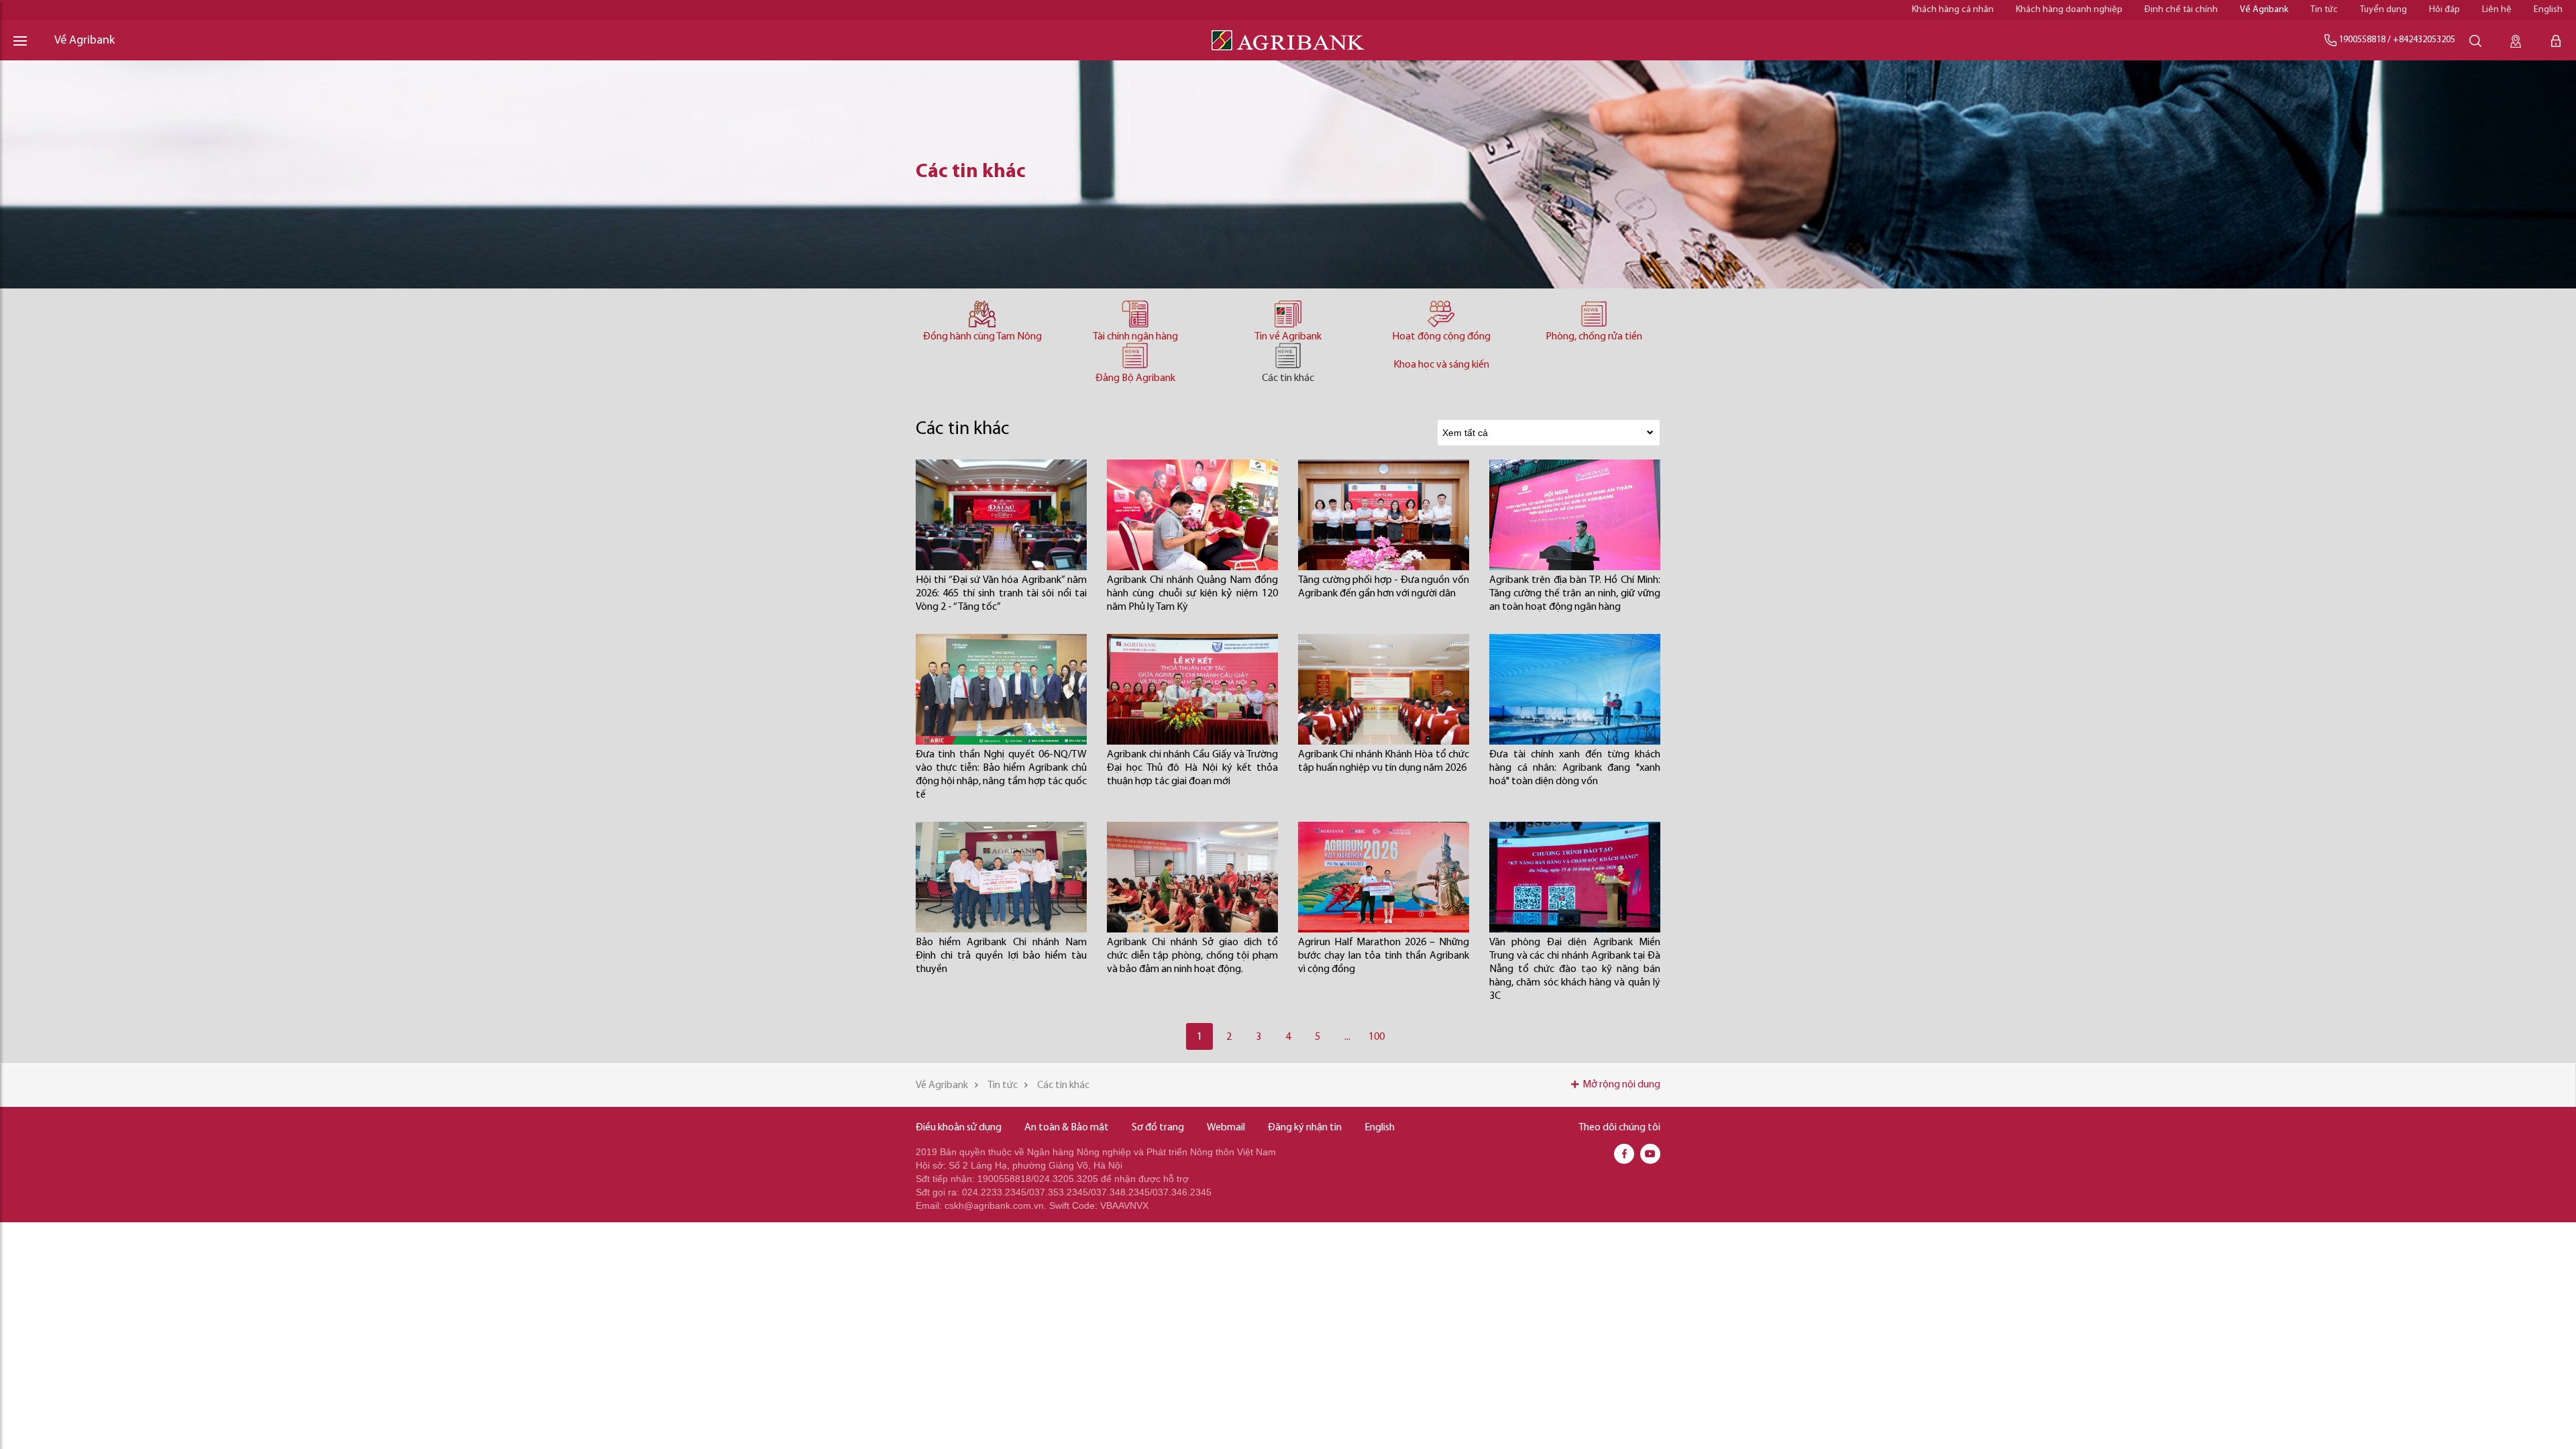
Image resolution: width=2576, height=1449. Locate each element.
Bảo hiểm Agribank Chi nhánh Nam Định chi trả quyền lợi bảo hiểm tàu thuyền (1001, 956)
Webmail (1226, 1128)
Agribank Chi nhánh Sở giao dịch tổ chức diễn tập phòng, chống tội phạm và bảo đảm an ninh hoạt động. (1192, 956)
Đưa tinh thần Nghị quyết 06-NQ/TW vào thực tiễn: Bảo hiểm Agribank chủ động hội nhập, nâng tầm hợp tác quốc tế (1001, 775)
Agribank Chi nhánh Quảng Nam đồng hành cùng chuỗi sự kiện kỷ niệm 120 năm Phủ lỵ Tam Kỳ (1192, 594)
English (2548, 10)
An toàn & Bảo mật (1067, 1128)
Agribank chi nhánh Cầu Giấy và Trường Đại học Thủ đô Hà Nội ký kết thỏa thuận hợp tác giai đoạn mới (1192, 768)
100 (1377, 1037)
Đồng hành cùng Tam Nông (982, 337)
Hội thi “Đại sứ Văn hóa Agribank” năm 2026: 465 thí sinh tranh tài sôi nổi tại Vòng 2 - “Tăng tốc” (1001, 594)
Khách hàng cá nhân (1953, 10)
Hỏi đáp (2445, 10)
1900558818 (2362, 40)
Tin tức (2324, 10)
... (1347, 1037)
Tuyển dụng (2383, 10)
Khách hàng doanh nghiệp (2069, 10)
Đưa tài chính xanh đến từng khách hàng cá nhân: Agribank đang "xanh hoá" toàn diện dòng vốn (1575, 768)
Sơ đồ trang (1158, 1128)
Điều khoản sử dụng (959, 1128)
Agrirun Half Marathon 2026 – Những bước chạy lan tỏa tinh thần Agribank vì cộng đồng (1384, 956)
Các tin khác (1288, 378)
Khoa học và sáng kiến (1441, 365)
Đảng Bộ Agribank (1135, 378)
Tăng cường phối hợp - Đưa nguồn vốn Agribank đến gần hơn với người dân (1384, 587)
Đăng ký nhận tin (1305, 1128)
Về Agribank (2264, 10)
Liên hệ (2497, 10)
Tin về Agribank (1288, 337)
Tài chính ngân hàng (1135, 337)
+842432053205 (2424, 40)
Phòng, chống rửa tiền (1594, 337)
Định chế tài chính (2181, 10)
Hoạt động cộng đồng (1441, 337)
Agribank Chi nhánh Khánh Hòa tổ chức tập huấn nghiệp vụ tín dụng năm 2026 (1384, 761)
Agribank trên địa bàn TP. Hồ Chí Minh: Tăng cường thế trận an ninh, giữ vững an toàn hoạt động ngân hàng (1575, 594)
